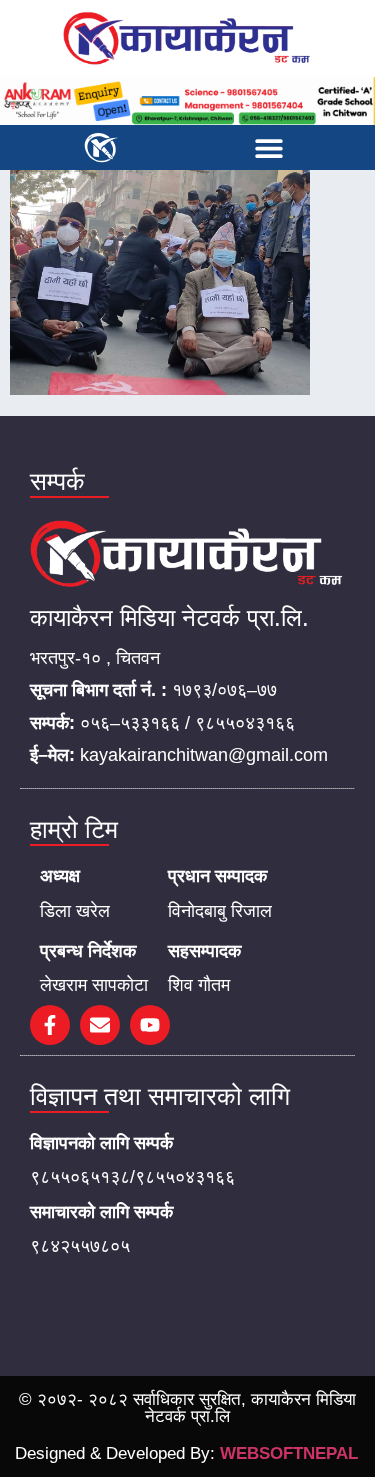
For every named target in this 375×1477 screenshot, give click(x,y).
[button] (268, 147)
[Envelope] (100, 1025)
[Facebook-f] (50, 1025)
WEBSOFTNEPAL (289, 1453)
